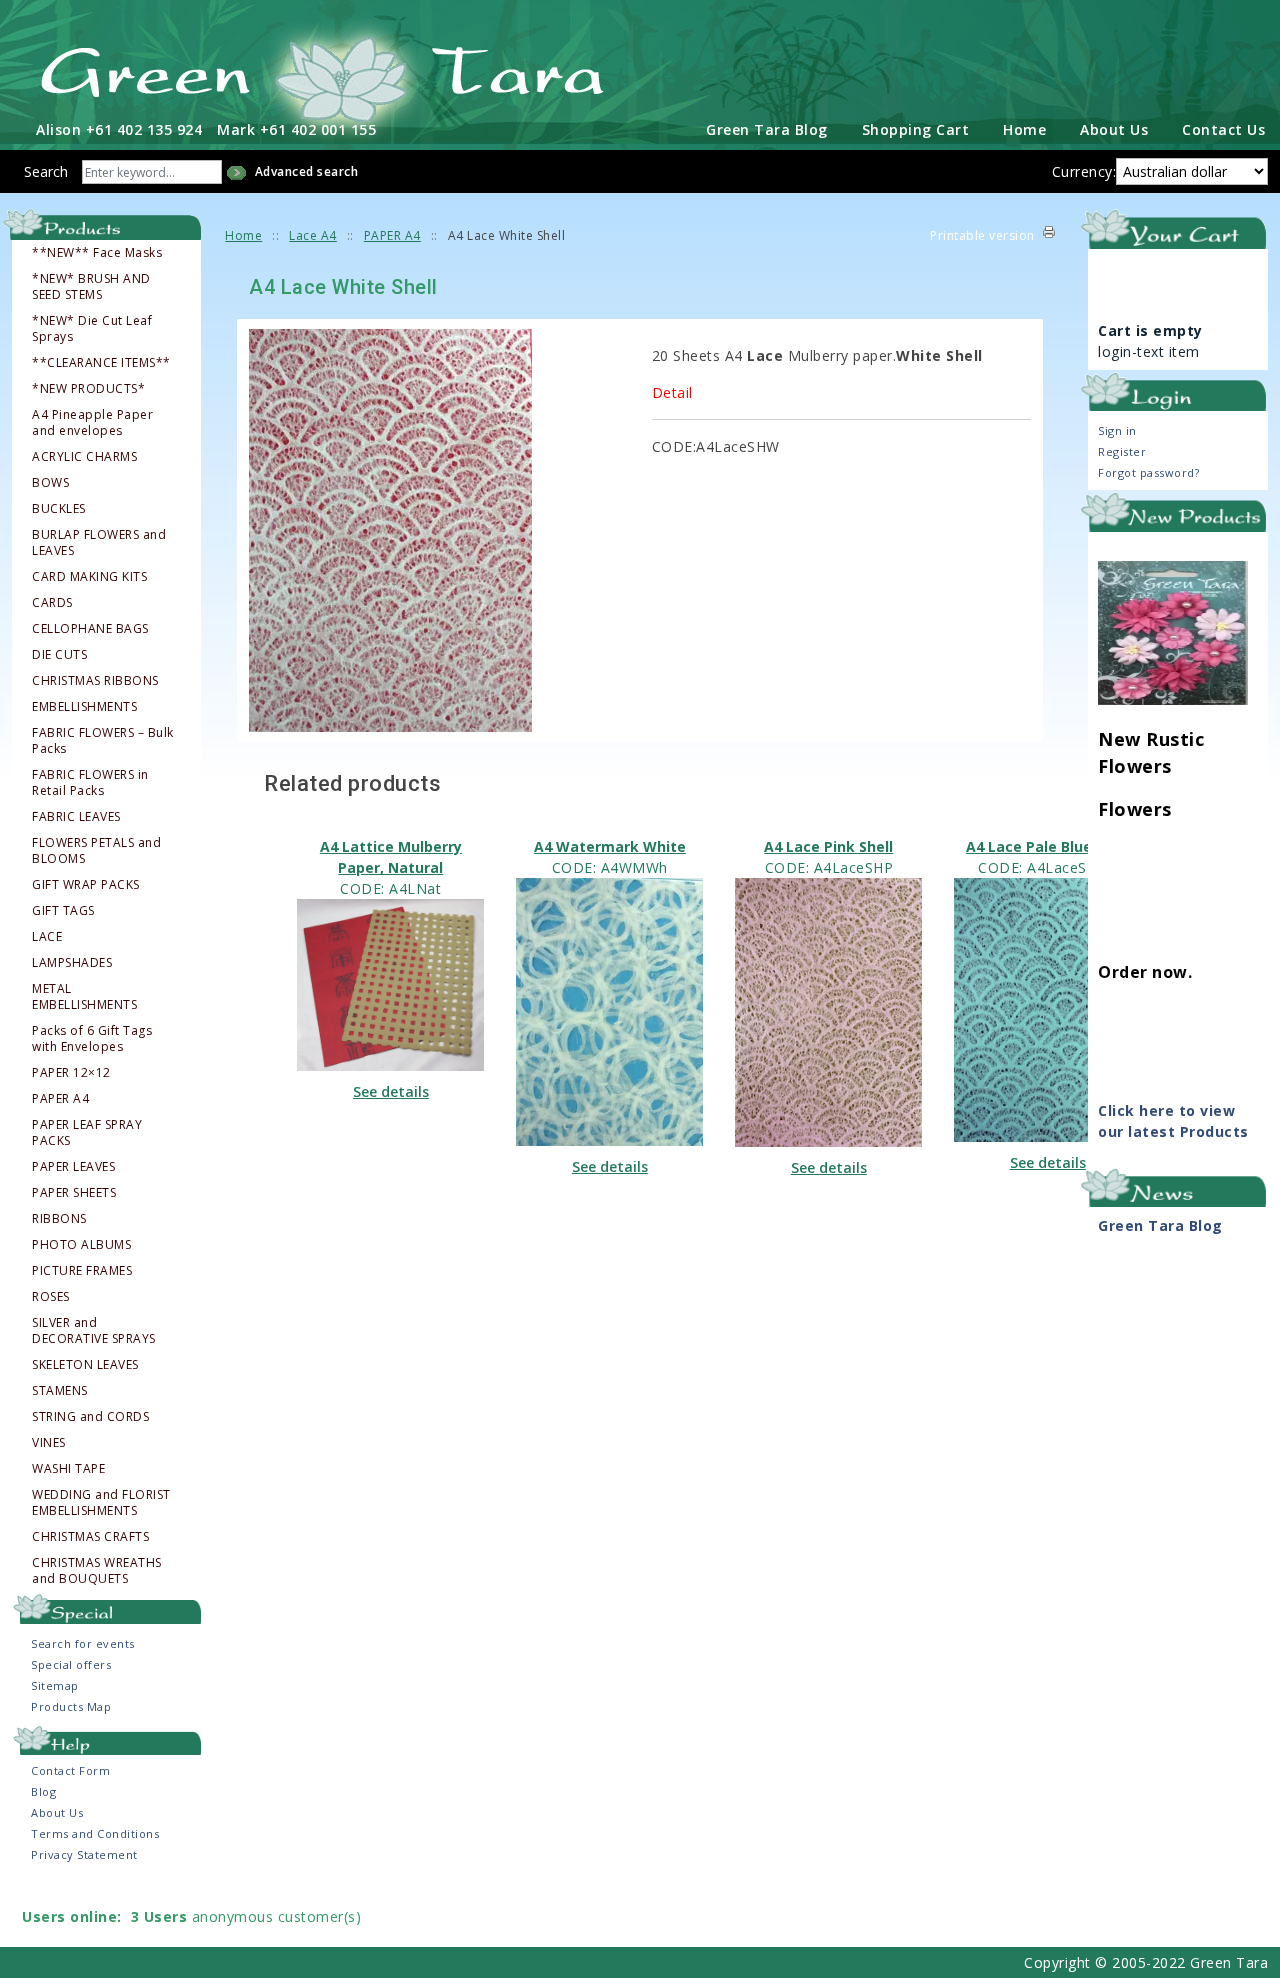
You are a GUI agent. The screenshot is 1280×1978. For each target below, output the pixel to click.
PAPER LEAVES (73, 1167)
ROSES (51, 1297)
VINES (49, 1443)
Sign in (1117, 430)
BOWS (50, 483)
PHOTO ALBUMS (81, 1245)
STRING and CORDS (90, 1417)
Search (46, 171)
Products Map (71, 1706)
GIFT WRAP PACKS (86, 885)
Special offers (71, 1664)
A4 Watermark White (610, 846)
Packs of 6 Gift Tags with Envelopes (92, 1039)
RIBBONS (59, 1219)
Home (1024, 129)
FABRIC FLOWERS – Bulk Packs (103, 741)
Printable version (982, 235)
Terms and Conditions (95, 1833)
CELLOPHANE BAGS (90, 629)
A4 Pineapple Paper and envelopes (92, 423)
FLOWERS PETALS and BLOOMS (96, 851)
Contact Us (1223, 129)
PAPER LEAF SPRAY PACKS (87, 1133)
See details (391, 1091)
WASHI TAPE (68, 1469)
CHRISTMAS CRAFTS (90, 1537)
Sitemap (55, 1685)
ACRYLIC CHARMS (84, 457)
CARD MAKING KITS (89, 577)
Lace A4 (313, 235)
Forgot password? (1148, 472)
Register (1122, 451)
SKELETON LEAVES (85, 1365)
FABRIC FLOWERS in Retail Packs (90, 783)
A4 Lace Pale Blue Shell (1048, 846)
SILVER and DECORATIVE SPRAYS (94, 1331)
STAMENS (60, 1391)
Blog (43, 1791)
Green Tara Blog (767, 129)
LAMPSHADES (72, 963)
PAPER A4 (60, 1099)
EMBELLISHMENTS (84, 707)
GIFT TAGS (63, 911)
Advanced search (307, 171)
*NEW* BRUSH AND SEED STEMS (91, 287)
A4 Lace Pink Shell (828, 846)
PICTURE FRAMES (82, 1271)
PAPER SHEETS (74, 1193)
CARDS (52, 603)
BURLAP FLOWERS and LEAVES (99, 543)
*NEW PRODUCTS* (88, 389)
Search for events (83, 1643)
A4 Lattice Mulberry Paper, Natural (391, 857)
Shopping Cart (916, 129)
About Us (1114, 129)
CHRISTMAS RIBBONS (95, 681)
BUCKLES (59, 509)
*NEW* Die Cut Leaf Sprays (92, 329)
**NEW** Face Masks (97, 253)
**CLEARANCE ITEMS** (101, 363)
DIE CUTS (59, 655)
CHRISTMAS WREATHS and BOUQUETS (97, 1571)
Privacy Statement (84, 1854)
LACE (47, 937)
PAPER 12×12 (71, 1073)
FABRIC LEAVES (76, 817)
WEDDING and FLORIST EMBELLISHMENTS (101, 1503)
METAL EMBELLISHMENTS (84, 997)
